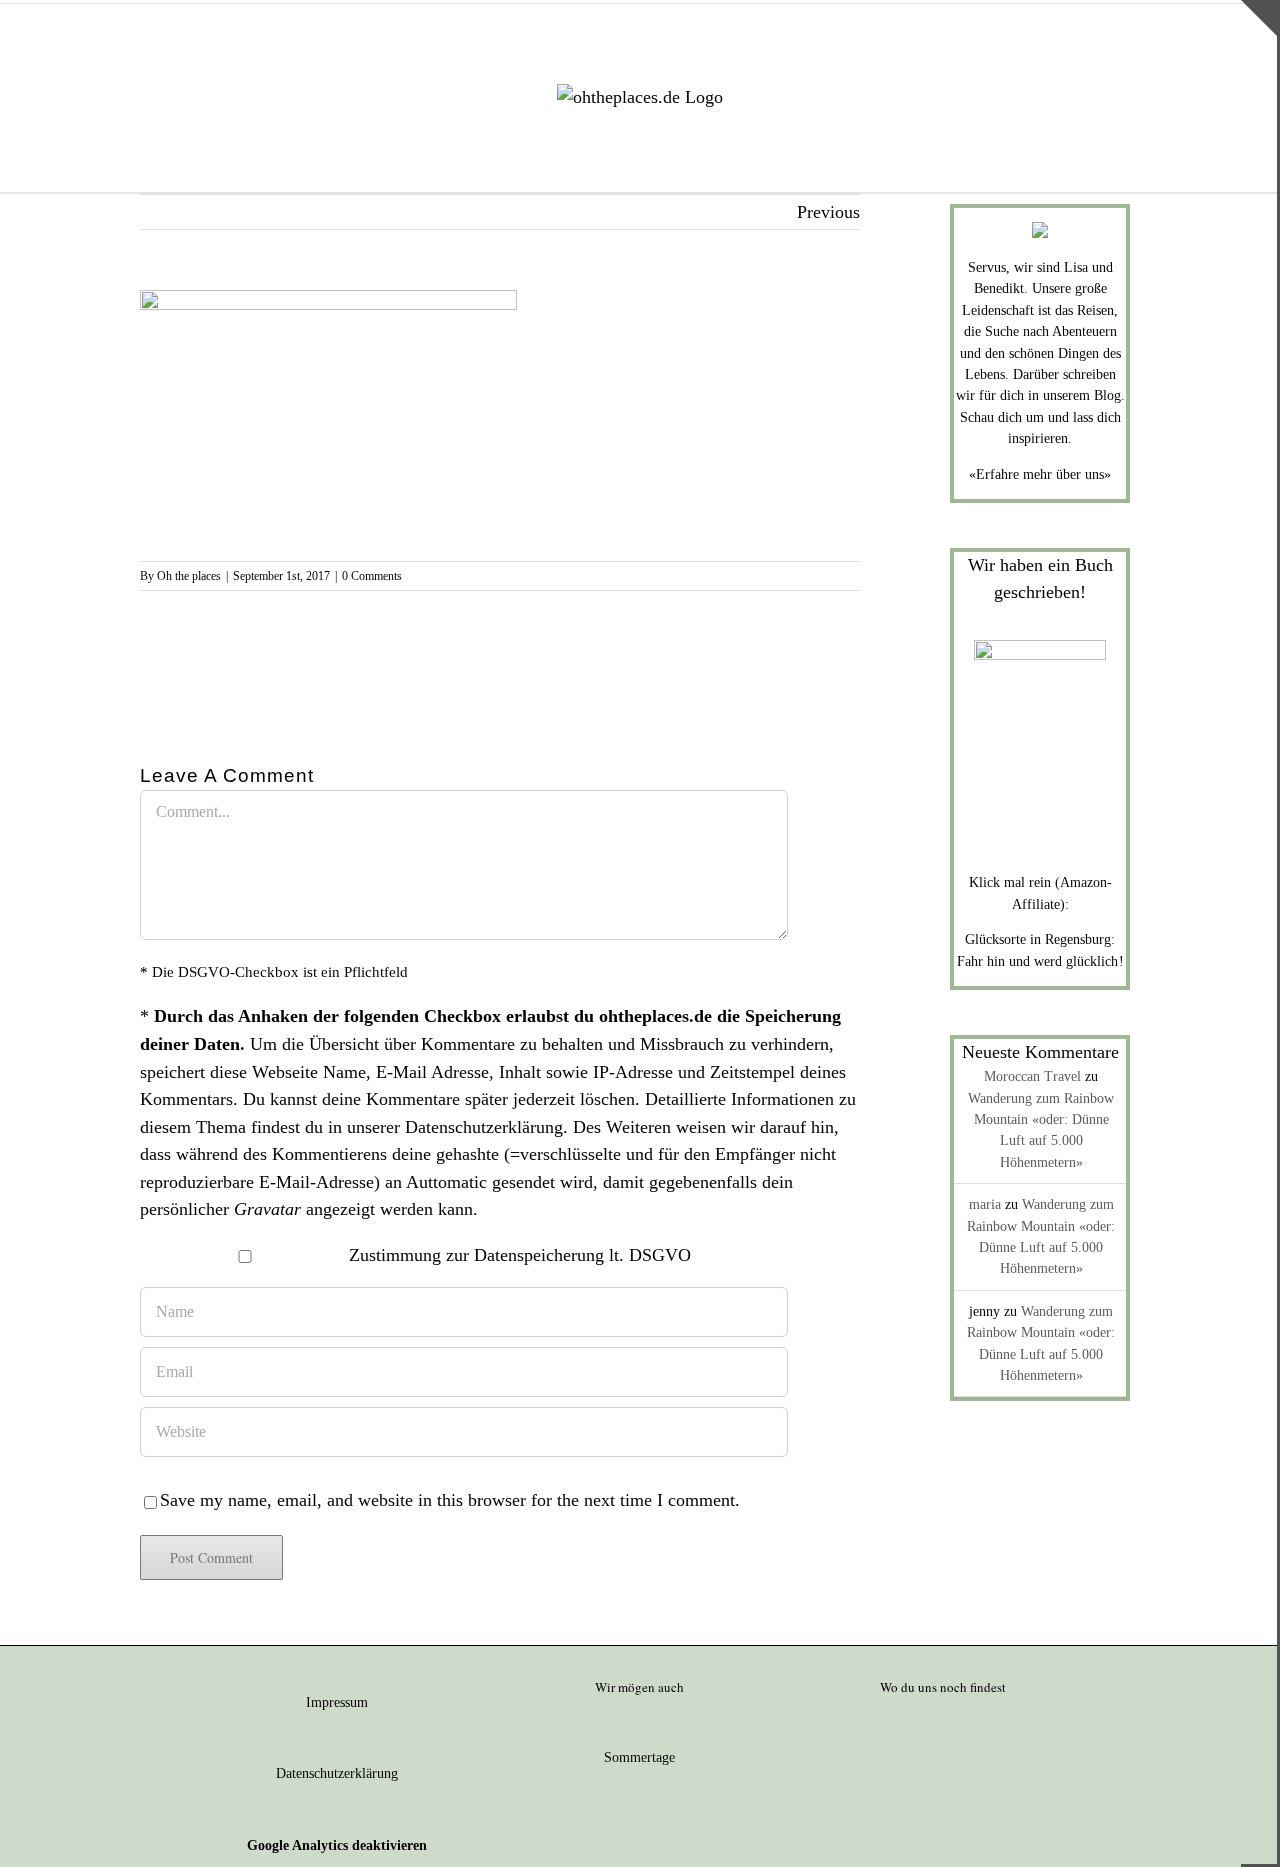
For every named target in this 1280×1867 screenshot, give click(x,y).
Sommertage (639, 1757)
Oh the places (189, 576)
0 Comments (372, 576)
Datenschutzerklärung (484, 1127)
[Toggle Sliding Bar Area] (1259, 18)
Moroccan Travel (1032, 1076)
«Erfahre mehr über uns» (1040, 474)
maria (985, 1204)
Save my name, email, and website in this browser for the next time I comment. (450, 1500)
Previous (828, 212)
